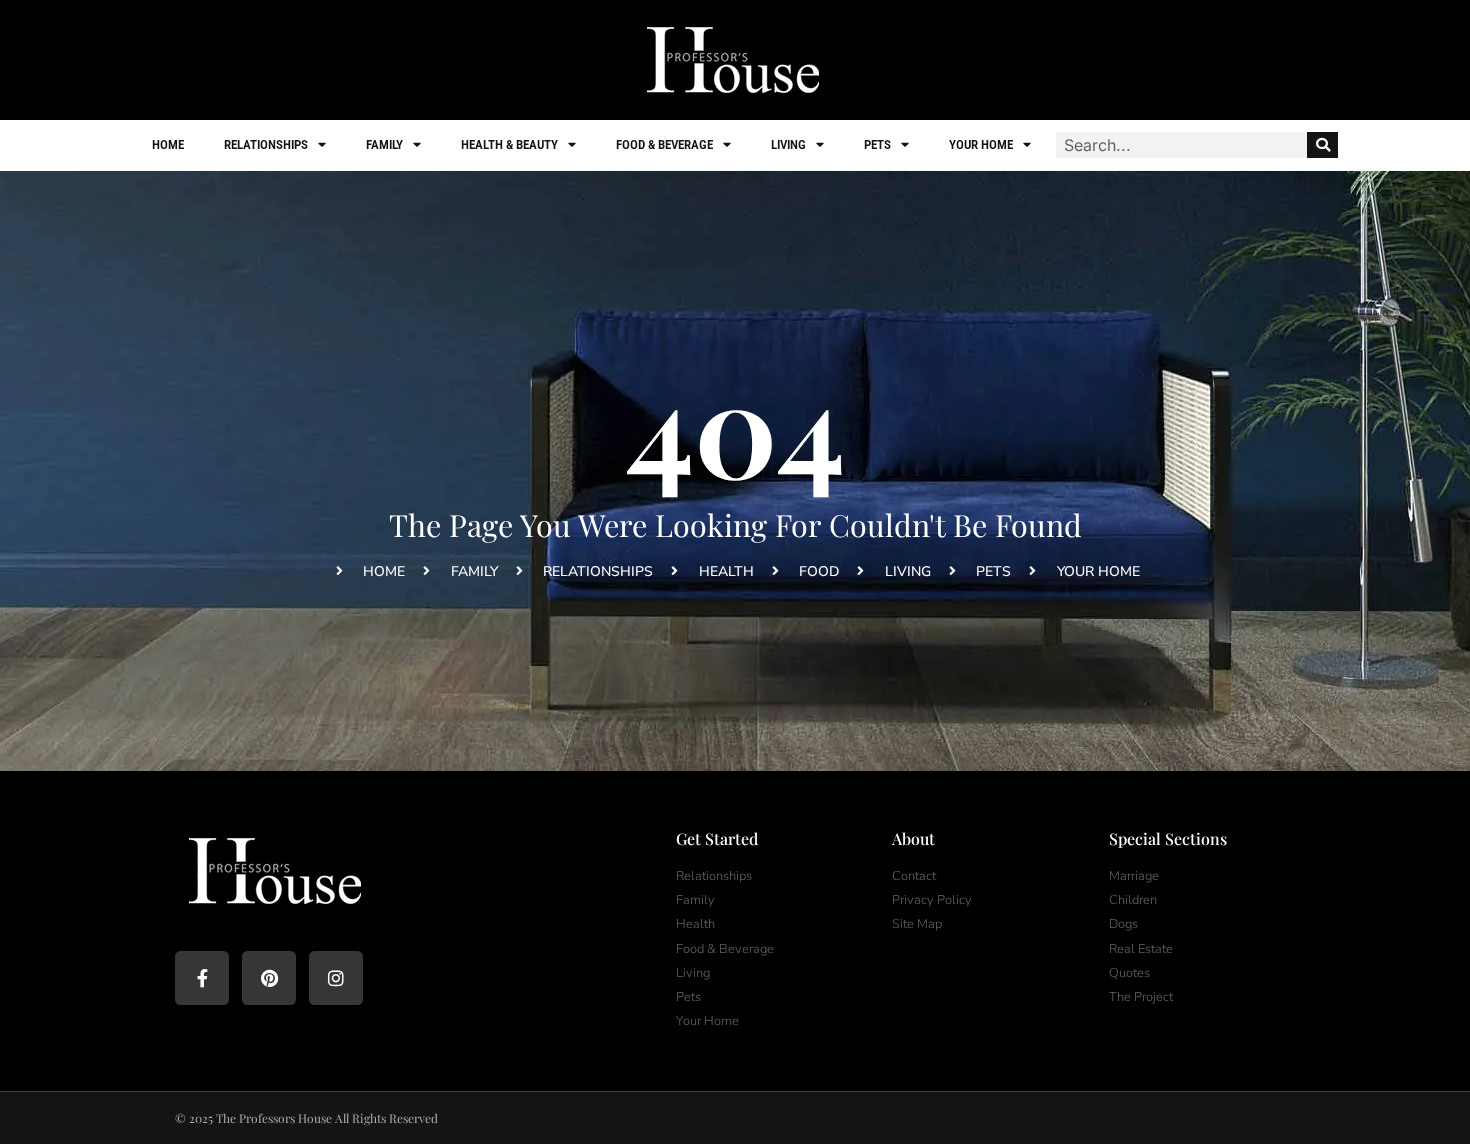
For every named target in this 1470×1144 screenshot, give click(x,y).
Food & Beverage (664, 144)
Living (788, 144)
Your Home (981, 144)
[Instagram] (336, 978)
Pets (877, 144)
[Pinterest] (269, 978)
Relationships (266, 144)
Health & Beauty (509, 144)
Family (384, 144)
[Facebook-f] (202, 978)
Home (168, 144)
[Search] (1322, 145)
